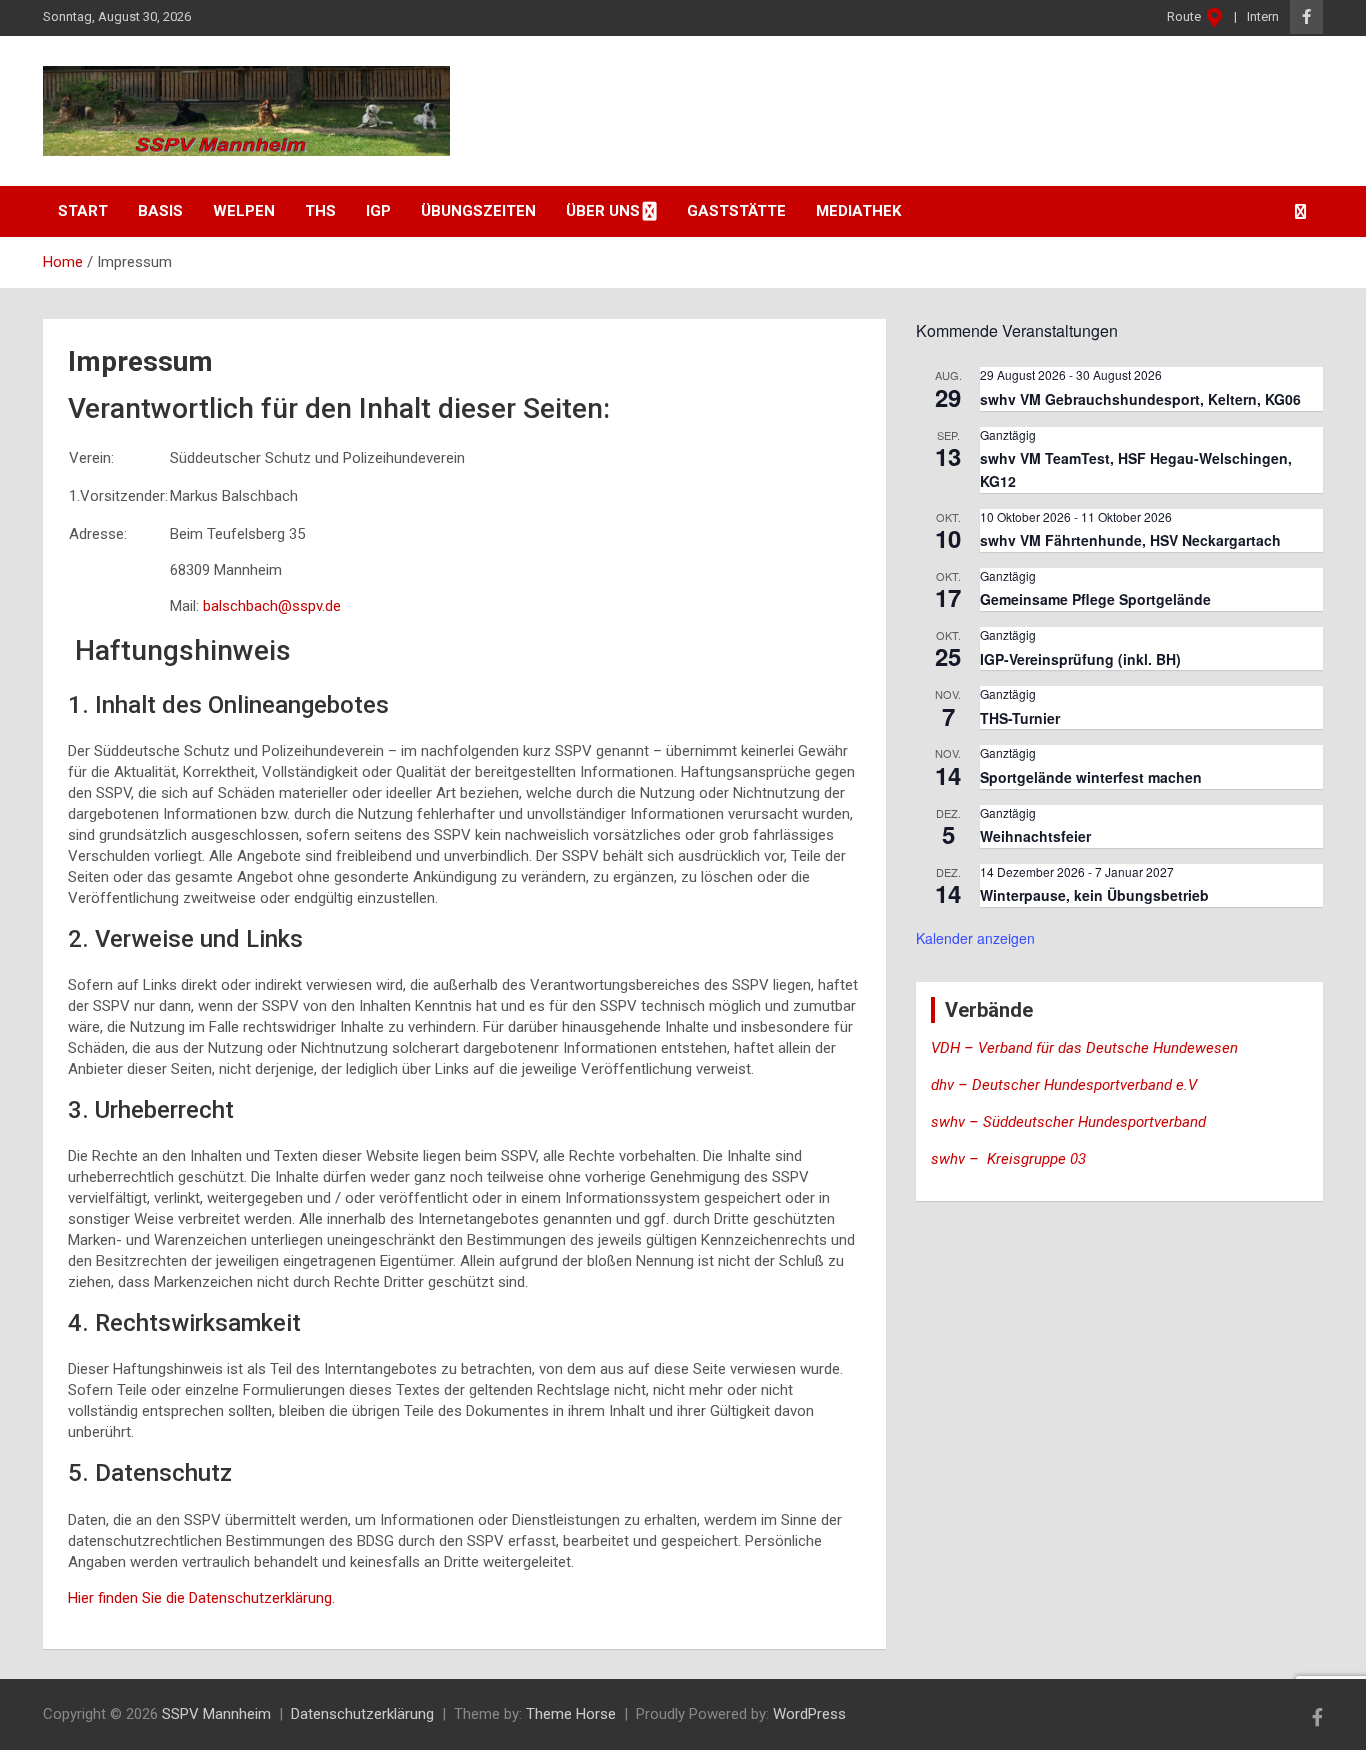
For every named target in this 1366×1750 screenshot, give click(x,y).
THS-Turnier (1020, 718)
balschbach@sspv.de (272, 606)
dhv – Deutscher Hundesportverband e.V (1064, 1085)
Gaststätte (736, 211)
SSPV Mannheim (216, 1714)
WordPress (809, 1714)
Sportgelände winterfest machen (1091, 777)
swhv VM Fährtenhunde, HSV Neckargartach (1130, 540)
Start (83, 211)
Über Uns (603, 211)
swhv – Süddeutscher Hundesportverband (1068, 1122)
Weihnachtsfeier (1035, 836)
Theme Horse (571, 1714)
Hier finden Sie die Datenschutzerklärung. (201, 1598)
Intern (1263, 16)
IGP (378, 211)
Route (1185, 16)
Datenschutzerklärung (362, 1714)
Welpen (244, 211)
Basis (160, 211)
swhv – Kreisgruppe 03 (1010, 1159)
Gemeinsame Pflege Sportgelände (1095, 599)
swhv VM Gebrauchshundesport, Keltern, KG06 (1140, 399)
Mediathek (858, 211)
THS (320, 211)
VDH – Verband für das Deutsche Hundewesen (1084, 1048)
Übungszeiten (478, 211)
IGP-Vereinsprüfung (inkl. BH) (1080, 659)
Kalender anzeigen (975, 938)
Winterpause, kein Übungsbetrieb (1094, 895)
